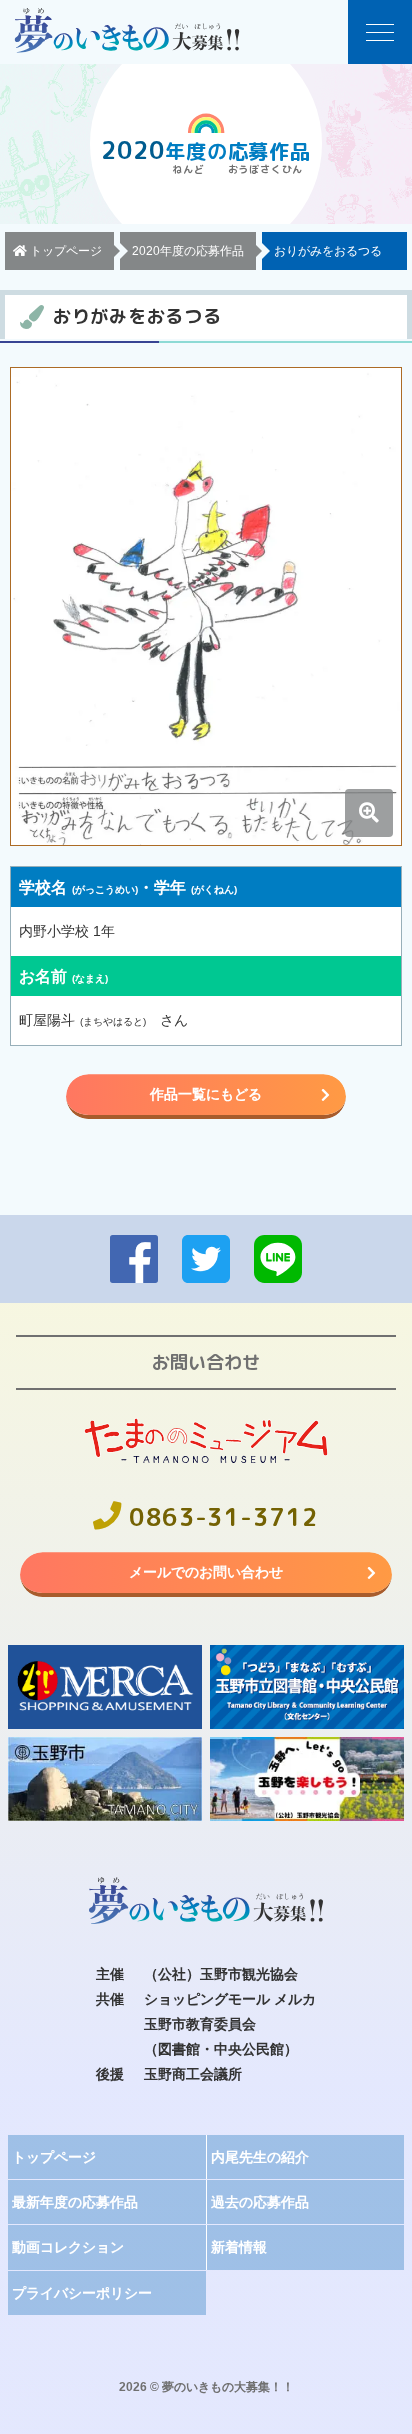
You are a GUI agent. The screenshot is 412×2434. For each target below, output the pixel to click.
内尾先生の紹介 (260, 2157)
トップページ (54, 2157)
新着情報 (239, 2247)
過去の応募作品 (260, 2202)
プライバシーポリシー (82, 2293)
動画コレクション (68, 2247)
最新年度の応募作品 (75, 2202)
